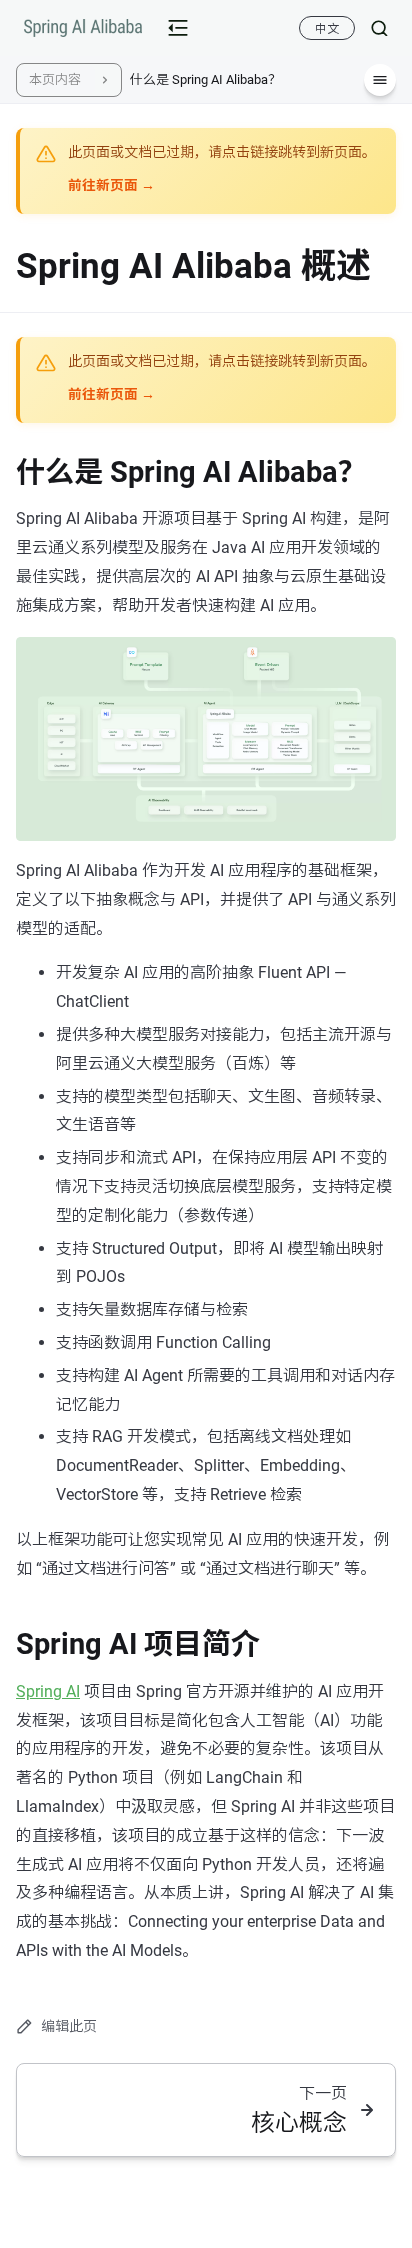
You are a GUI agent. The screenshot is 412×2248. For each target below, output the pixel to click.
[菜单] (380, 80)
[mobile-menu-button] (178, 28)
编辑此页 (69, 2026)
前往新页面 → (111, 185)
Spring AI (48, 1691)
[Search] (371, 28)
